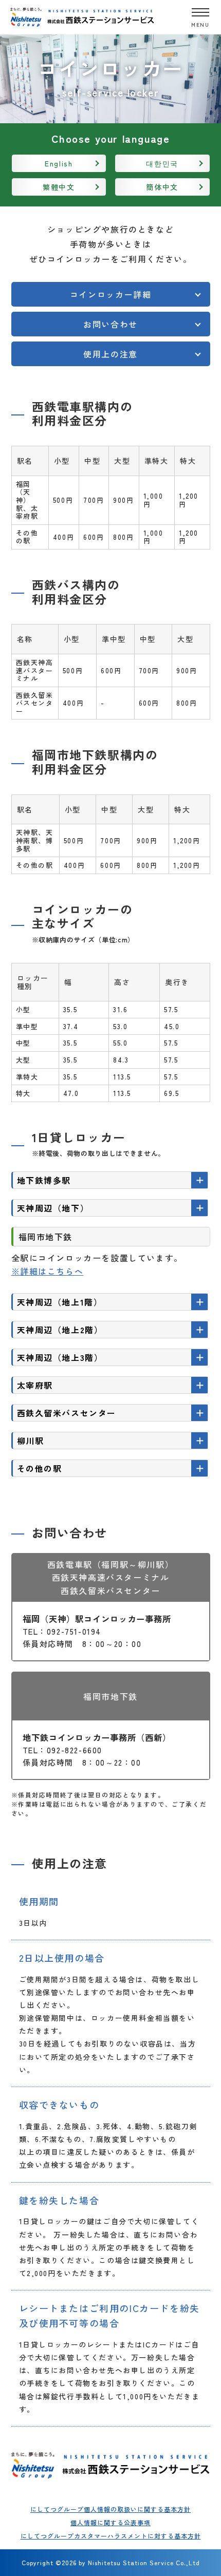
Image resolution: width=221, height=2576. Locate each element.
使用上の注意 (110, 354)
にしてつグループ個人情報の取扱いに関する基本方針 (110, 2509)
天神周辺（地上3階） (60, 1357)
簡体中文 (162, 187)
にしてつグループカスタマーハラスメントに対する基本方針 (111, 2536)
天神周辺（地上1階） (60, 1302)
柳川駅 (31, 1441)
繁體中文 (59, 187)
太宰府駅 (35, 1385)
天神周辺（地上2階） (60, 1330)
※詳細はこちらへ (48, 1271)
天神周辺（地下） (53, 1208)
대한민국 (162, 163)
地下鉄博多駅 (44, 1180)
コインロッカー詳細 (110, 294)
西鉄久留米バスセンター (67, 1413)
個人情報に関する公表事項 (110, 2522)
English (59, 163)
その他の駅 (40, 1468)
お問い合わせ (110, 324)
